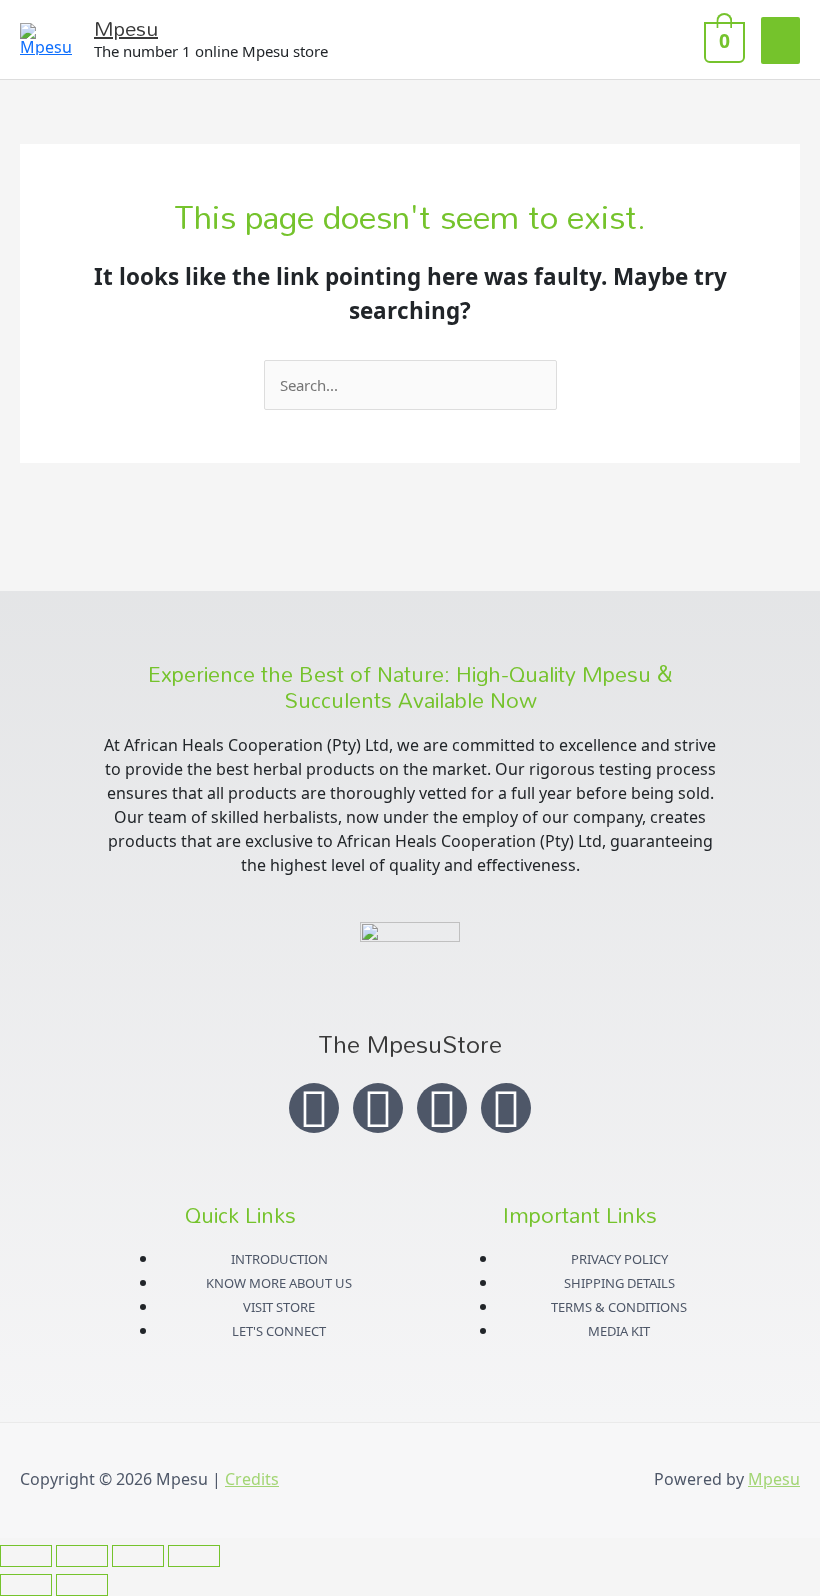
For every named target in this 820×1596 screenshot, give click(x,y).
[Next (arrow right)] (82, 1585)
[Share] (138, 1556)
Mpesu (126, 28)
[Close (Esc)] (194, 1556)
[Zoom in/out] (26, 1556)
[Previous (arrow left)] (26, 1585)
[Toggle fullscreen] (82, 1556)
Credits (252, 1479)
